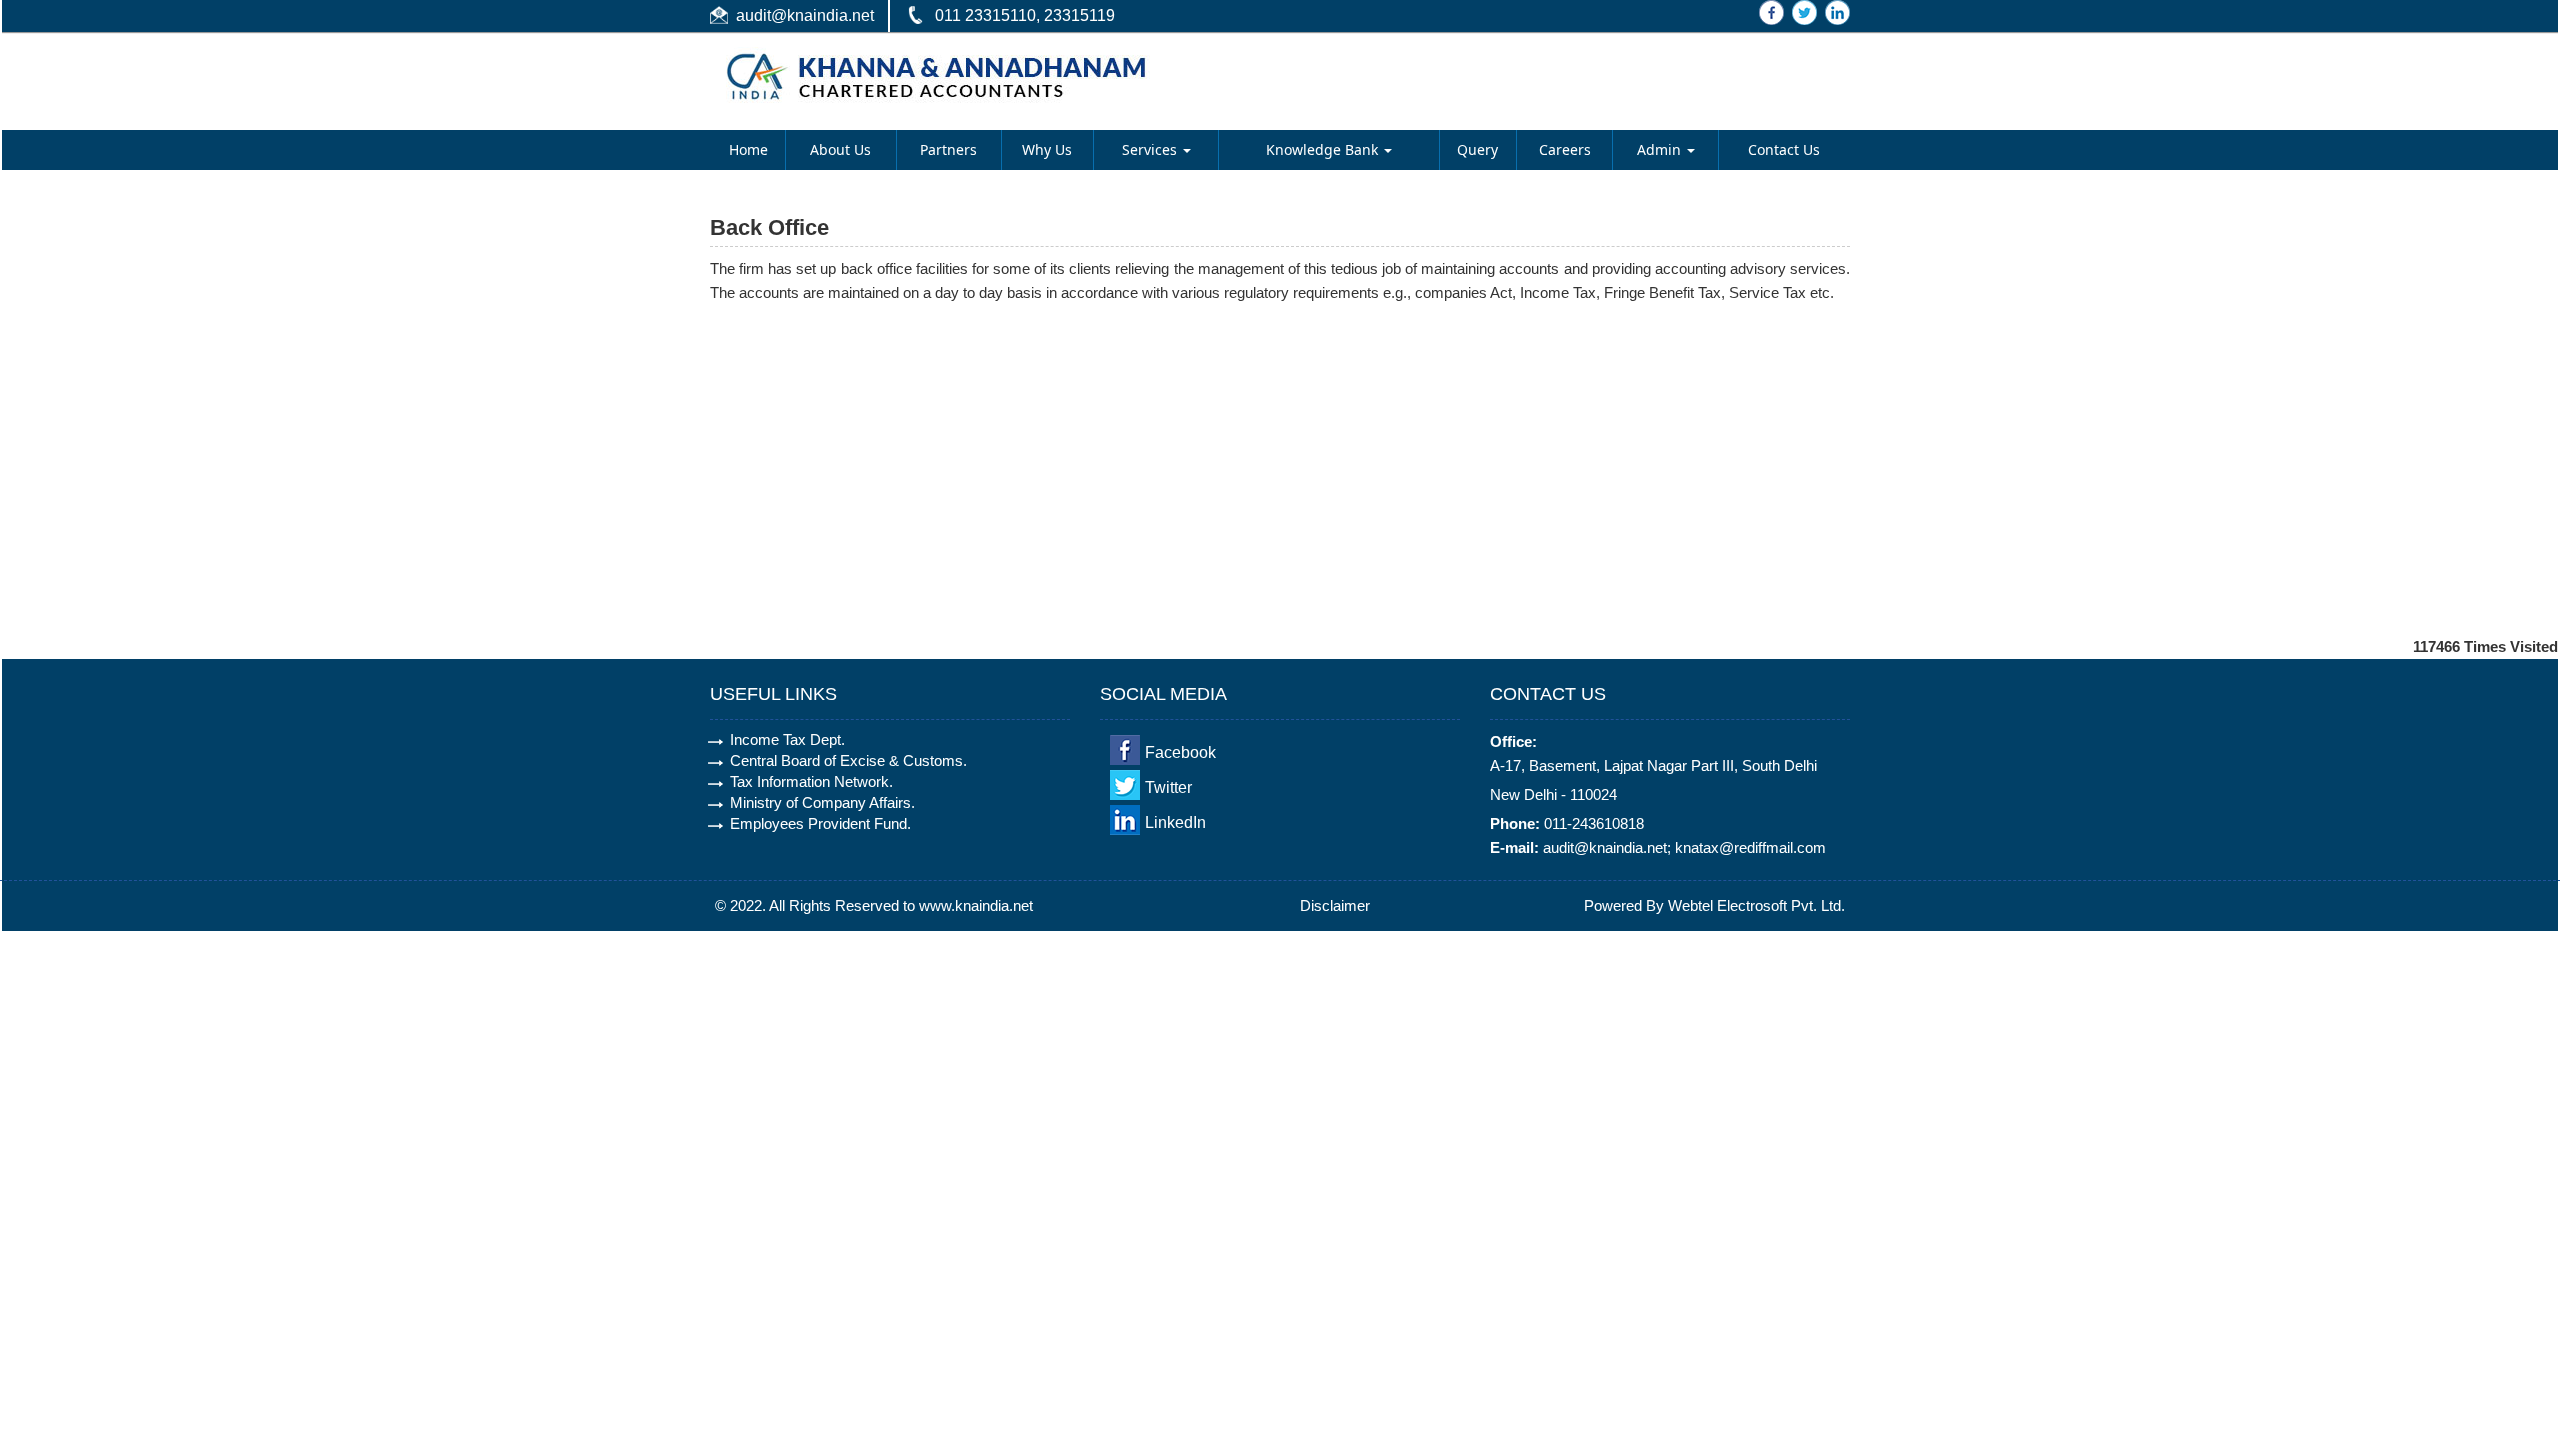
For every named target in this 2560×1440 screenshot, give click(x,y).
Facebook (1180, 752)
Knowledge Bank (1324, 149)
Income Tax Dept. (787, 739)
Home (748, 149)
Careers (1565, 149)
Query (1477, 149)
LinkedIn (1175, 822)
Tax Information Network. (811, 781)
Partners (948, 149)
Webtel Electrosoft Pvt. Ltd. (1756, 905)
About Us (840, 149)
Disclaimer (1335, 905)
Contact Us (1784, 149)
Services (1151, 149)
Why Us (1047, 149)
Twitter (1168, 787)
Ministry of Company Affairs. (822, 802)
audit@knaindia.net (805, 15)
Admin (1661, 149)
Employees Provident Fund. (820, 823)
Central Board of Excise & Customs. (848, 760)
